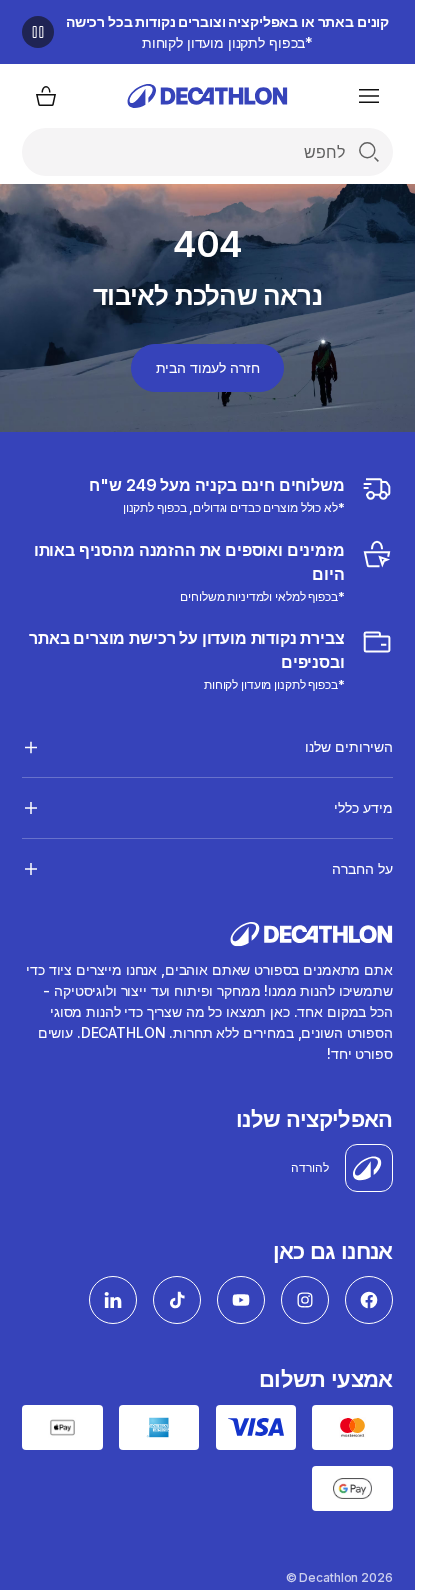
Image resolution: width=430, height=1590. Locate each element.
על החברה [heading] (362, 868)
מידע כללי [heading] (363, 807)
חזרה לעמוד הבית (208, 367)
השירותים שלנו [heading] (348, 746)
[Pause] (38, 32)
